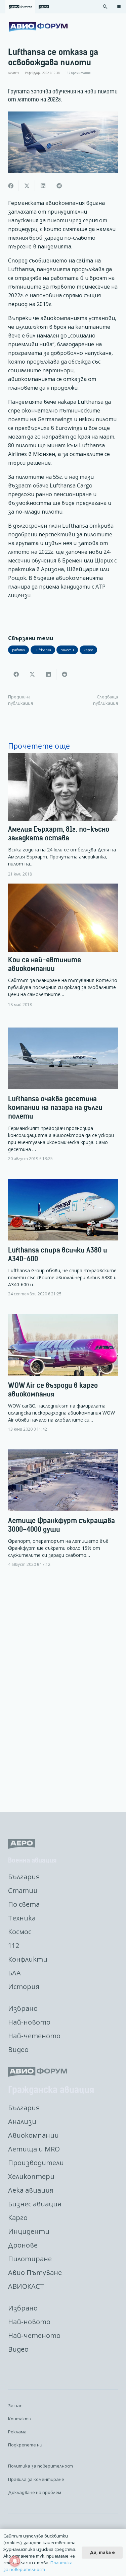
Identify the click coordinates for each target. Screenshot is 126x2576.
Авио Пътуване (35, 2272)
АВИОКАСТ (26, 2286)
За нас (15, 2406)
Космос (20, 1932)
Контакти (20, 2419)
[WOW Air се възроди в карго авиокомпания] (63, 1378)
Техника (22, 1918)
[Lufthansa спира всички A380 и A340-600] (63, 1243)
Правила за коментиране (36, 2479)
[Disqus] (63, 1690)
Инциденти (29, 2231)
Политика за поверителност (40, 2466)
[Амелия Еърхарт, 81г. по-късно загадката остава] (63, 815)
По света (24, 1904)
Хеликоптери (31, 2176)
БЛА (14, 1973)
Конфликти (28, 1959)
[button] (105, 7)
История (24, 1987)
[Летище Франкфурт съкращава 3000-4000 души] (63, 1514)
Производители (36, 2163)
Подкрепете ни (25, 2445)
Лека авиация (31, 2190)
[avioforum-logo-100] (38, 27)
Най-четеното (34, 2036)
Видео (18, 2050)
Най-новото (29, 2022)
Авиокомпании (33, 2135)
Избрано (23, 2008)
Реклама (17, 2432)
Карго (18, 2218)
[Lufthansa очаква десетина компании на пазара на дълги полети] (63, 1100)
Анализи (22, 2122)
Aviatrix (14, 73)
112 (14, 1945)
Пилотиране (30, 2259)
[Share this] (11, 186)
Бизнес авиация (35, 2204)
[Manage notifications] (15, 2561)
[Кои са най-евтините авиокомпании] (63, 945)
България (24, 1877)
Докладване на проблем (35, 2492)
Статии (23, 1890)
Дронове (23, 2245)
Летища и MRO (34, 2149)
